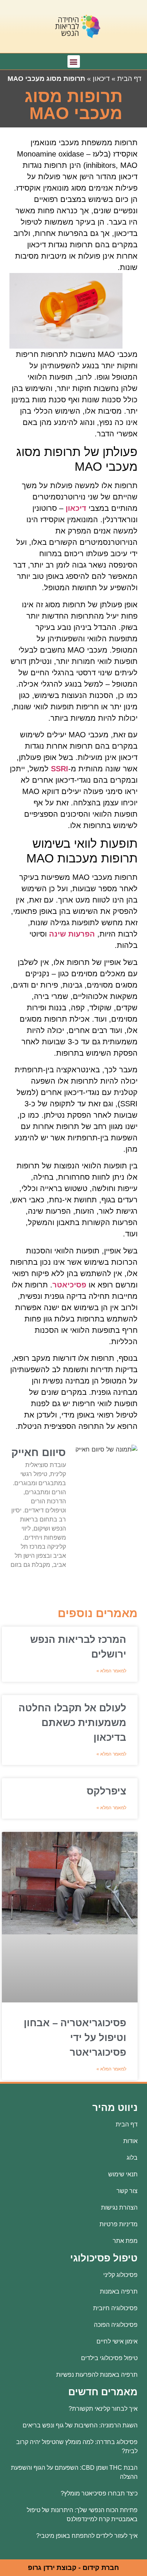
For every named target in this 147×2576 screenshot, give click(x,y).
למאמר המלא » (111, 1671)
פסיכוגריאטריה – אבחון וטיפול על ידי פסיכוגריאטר (75, 2038)
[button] (74, 61)
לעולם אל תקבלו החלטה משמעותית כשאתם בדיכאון (72, 1723)
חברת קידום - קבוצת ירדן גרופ (73, 2568)
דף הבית (129, 79)
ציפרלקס (106, 1791)
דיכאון (101, 79)
